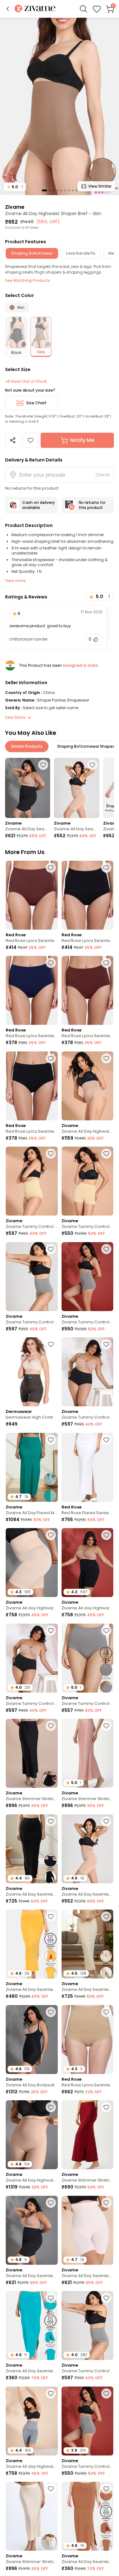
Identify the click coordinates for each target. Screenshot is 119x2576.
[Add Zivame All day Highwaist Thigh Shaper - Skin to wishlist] (51, 1535)
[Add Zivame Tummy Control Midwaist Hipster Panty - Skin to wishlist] (51, 1154)
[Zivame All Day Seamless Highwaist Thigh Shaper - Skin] (76, 788)
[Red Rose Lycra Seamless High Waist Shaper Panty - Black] (88, 895)
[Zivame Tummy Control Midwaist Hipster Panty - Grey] (32, 1277)
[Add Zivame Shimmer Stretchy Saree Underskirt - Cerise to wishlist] (106, 2107)
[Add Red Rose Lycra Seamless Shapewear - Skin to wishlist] (106, 2012)
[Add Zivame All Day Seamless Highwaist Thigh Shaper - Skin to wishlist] (92, 765)
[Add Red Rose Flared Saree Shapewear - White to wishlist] (106, 1440)
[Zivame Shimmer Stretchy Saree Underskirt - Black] (32, 1753)
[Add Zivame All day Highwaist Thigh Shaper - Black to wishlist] (106, 1535)
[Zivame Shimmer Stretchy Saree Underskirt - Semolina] (32, 2516)
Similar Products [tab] (27, 746)
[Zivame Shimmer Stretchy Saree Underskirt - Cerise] (88, 2135)
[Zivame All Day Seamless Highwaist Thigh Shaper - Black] (28, 788)
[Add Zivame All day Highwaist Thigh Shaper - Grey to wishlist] (51, 2393)
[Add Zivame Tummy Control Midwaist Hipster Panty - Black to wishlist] (106, 1344)
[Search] (83, 9)
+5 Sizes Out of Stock (26, 381)
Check (102, 475)
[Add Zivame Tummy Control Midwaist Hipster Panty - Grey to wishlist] (51, 1249)
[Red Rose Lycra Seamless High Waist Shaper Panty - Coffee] (32, 895)
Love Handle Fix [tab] (81, 253)
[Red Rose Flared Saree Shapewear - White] (88, 1467)
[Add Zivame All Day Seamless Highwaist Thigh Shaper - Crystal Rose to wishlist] (106, 2203)
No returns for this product (92, 505)
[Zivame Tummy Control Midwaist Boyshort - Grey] (88, 1277)
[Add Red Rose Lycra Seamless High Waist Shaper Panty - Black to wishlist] (106, 868)
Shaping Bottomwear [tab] (32, 253)
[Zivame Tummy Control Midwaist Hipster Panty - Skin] (32, 1181)
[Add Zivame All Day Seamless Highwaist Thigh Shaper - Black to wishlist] (43, 765)
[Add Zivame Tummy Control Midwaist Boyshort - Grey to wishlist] (106, 1249)
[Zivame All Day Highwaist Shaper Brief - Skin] (88, 1086)
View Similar (100, 186)
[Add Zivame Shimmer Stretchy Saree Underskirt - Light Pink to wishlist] (106, 1726)
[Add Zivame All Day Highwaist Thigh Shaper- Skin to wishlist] (51, 2107)
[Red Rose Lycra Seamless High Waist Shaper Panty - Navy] (32, 990)
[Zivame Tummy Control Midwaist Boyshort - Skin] (88, 1181)
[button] (8, 9)
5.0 (15, 187)
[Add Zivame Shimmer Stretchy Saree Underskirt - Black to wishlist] (51, 1726)
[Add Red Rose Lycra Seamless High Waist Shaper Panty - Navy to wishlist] (51, 963)
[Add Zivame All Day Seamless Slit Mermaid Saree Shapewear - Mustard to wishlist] (51, 1917)
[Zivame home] (35, 9)
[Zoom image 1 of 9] (60, 106)
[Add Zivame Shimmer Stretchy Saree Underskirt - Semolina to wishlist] (51, 2489)
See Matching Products (28, 280)
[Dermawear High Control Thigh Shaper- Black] (32, 1372)
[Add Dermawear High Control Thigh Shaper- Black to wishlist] (51, 1344)
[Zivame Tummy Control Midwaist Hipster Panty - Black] (88, 1372)
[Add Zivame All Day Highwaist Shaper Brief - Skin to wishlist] (30, 440)
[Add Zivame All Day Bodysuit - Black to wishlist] (51, 2012)
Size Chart (36, 403)
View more (15, 581)
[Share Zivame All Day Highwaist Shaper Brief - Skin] (13, 440)
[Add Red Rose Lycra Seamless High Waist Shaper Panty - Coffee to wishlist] (51, 868)
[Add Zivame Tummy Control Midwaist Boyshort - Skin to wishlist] (106, 1154)
